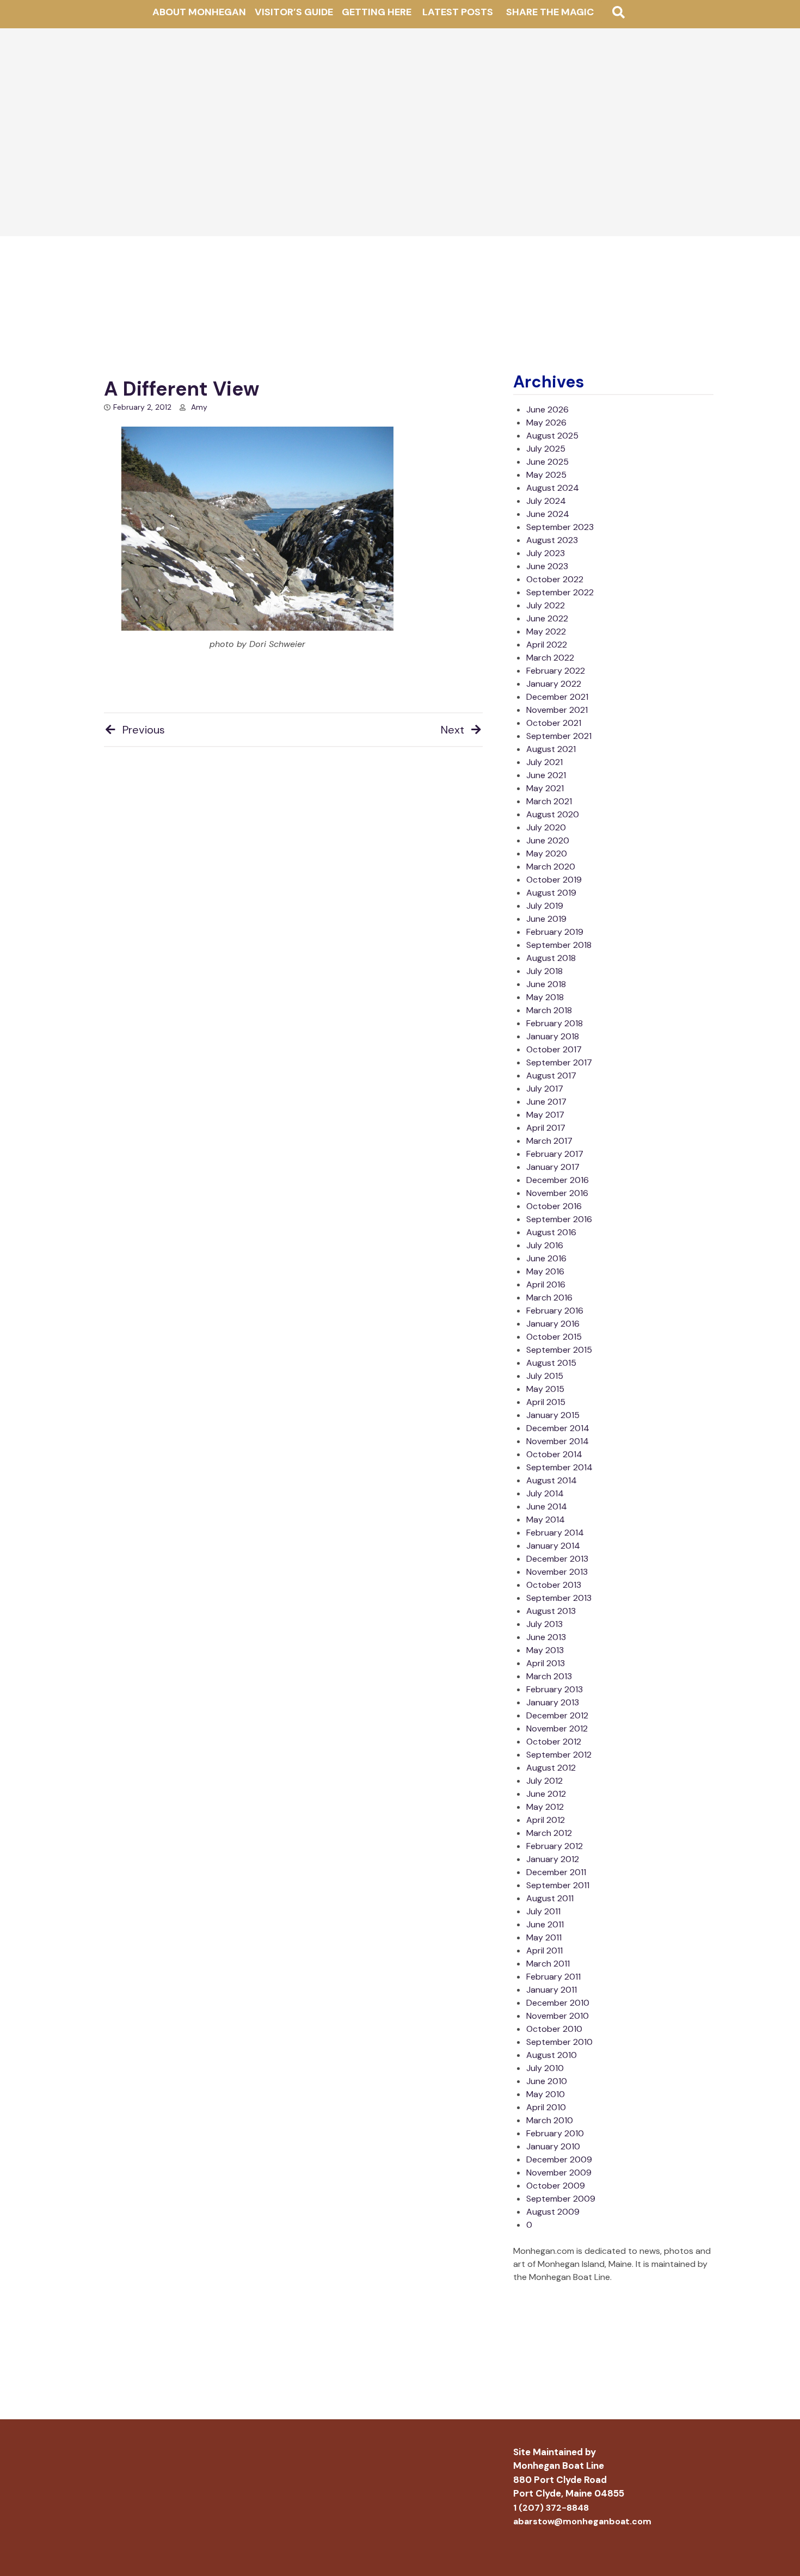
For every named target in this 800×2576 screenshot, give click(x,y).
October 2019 (554, 880)
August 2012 (551, 1768)
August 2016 (551, 1232)
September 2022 (560, 592)
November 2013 (557, 1572)
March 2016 (549, 1298)
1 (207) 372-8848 (551, 2508)
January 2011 (552, 1990)
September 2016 (559, 1219)
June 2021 (546, 775)
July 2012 (544, 1781)
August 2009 (553, 2212)
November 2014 (558, 1441)
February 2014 (555, 1533)
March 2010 (550, 2120)
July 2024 (546, 501)
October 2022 (555, 579)
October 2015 (554, 1337)
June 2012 (546, 1794)
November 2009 (559, 2173)
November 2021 (557, 710)
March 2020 (551, 867)
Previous (144, 730)
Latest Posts (458, 12)
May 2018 (545, 997)
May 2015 (545, 1389)
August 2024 (553, 488)
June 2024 (548, 514)
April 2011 (544, 1951)
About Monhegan (199, 12)
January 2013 (553, 1702)
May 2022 (546, 631)
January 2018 (553, 1036)
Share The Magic (550, 12)
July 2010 (545, 2068)
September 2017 (559, 1062)
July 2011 (543, 1911)
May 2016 (545, 1271)
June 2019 (546, 919)
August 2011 (550, 1898)
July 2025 (546, 449)
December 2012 (557, 1715)
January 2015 (553, 1415)
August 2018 (551, 958)
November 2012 (557, 1728)
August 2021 (551, 749)
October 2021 (554, 723)
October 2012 (554, 1742)
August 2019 (551, 893)
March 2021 (549, 801)
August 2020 (553, 814)
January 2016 (553, 1324)
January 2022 (554, 684)
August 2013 (551, 1611)
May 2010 (546, 2094)
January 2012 (553, 1859)
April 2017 (546, 1128)
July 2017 (545, 1089)
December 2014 (558, 1428)
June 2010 (547, 2081)
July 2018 (544, 971)
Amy (199, 407)
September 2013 (559, 1598)
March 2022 (550, 658)
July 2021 (544, 762)
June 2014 (547, 1506)
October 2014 (554, 1454)
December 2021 (557, 697)
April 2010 (546, 2107)
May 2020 (547, 853)
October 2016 (554, 1206)
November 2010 (558, 2016)
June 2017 (546, 1102)
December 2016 (558, 1180)
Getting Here (377, 12)
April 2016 (546, 1284)
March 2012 (549, 1833)
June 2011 (545, 1924)
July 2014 (545, 1493)
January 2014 (553, 1546)
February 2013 (555, 1689)
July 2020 (546, 827)
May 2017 (545, 1115)
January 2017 (553, 1167)
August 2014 (552, 1480)
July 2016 (545, 1245)
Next (453, 730)
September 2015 (559, 1350)
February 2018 (555, 1023)
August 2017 (551, 1076)
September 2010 (559, 2042)
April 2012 (546, 1820)
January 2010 (553, 2146)
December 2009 (559, 2159)
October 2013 (554, 1585)
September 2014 (559, 1467)
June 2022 (547, 618)
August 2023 (552, 540)
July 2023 (546, 553)
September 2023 (560, 527)
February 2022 (556, 671)
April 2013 (546, 1663)
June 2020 (548, 840)
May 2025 (546, 475)
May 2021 (545, 788)
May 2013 (545, 1650)
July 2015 (545, 1376)
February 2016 (555, 1311)
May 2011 (544, 1937)
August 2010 (552, 2055)
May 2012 (545, 1807)
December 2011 (556, 1872)
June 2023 (547, 566)
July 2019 (545, 906)
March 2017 (549, 1141)
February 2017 (555, 1154)
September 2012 (559, 1755)
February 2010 (555, 2133)
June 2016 (546, 1258)
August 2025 (552, 436)
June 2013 (546, 1637)
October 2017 (554, 1049)
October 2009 (556, 2186)
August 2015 (551, 1363)
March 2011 (548, 1964)
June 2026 (547, 409)
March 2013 (549, 1676)
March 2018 (549, 1010)
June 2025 (547, 462)
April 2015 (546, 1402)
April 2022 (547, 645)
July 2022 (546, 605)
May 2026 (546, 423)
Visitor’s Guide (294, 12)
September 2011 (558, 1885)
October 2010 (554, 2029)
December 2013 (557, 1559)
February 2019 (555, 932)
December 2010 (558, 2003)
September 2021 (559, 736)
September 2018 (559, 945)
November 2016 (557, 1193)
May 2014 (546, 1520)
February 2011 (553, 1977)
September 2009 (561, 2199)
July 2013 (544, 1624)
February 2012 (555, 1846)
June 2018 (546, 984)
